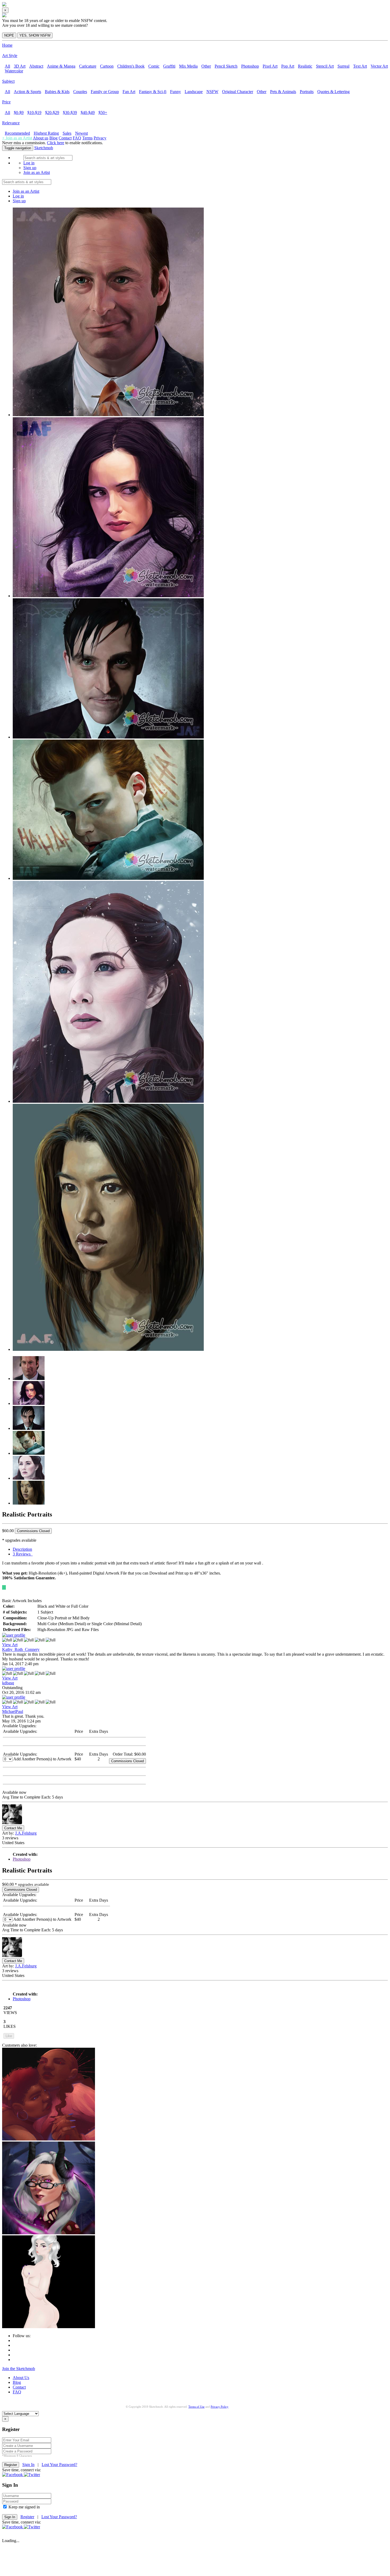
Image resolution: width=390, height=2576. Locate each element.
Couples (80, 92)
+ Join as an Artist (17, 138)
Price (6, 102)
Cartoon (107, 66)
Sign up (30, 168)
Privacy (100, 138)
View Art (10, 1645)
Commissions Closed (33, 1531)
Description (22, 1549)
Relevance (11, 123)
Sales (67, 133)
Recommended (17, 133)
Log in (29, 163)
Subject (8, 81)
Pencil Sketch (226, 66)
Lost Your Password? (59, 2465)
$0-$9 (19, 113)
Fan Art (129, 92)
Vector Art (379, 66)
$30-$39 (70, 113)
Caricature (88, 66)
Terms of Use (196, 2407)
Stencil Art (325, 66)
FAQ (77, 138)
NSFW (212, 92)
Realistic (305, 66)
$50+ (103, 113)
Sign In (28, 2465)
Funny (175, 92)
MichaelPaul (13, 1711)
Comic (154, 66)
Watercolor (14, 71)
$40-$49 (88, 113)
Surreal (343, 66)
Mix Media (188, 66)
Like (9, 2036)
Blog (53, 138)
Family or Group (105, 92)
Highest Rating (46, 133)
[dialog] (195, 23)
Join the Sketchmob (19, 2369)
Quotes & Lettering (333, 92)
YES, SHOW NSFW (35, 35)
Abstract (36, 66)
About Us (21, 2378)
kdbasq (8, 1683)
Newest (81, 133)
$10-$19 (34, 113)
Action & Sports (27, 92)
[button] (13, 2475)
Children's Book (131, 66)
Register (27, 2517)
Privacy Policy (220, 2407)
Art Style (10, 56)
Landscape (194, 92)
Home (7, 45)
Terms (87, 138)
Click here (56, 143)
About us (41, 138)
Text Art (360, 66)
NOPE (9, 35)
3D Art (20, 66)
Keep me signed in (24, 2507)
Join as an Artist (37, 172)
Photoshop (250, 66)
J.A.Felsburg (26, 1833)
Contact (65, 138)
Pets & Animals (283, 92)
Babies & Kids (57, 92)
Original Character (238, 92)
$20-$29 (52, 113)
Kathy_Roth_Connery (21, 1649)
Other (206, 66)
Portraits (307, 92)
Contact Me (13, 1828)
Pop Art (288, 66)
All (7, 66)
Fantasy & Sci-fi (153, 92)
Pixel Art (270, 66)
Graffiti (169, 66)
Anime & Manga (61, 66)
